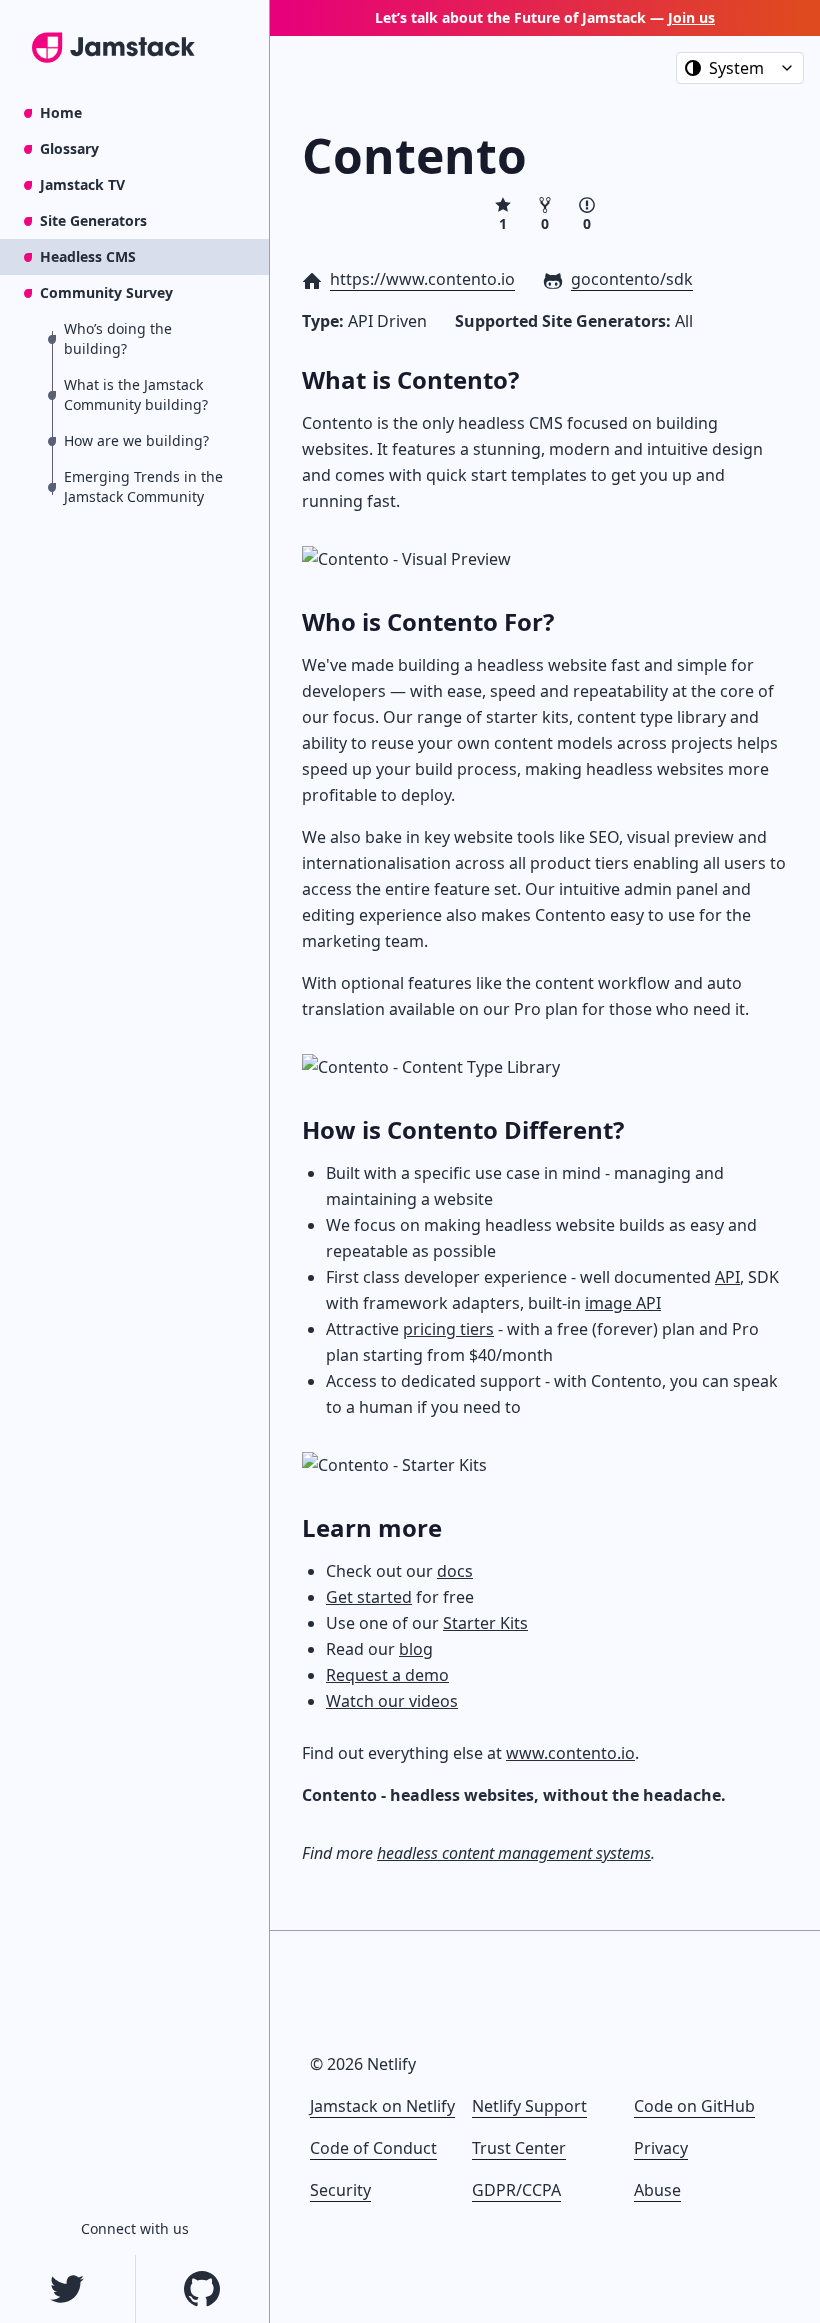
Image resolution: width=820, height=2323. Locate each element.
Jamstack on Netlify (382, 2106)
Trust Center (519, 2148)
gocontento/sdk (632, 279)
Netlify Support (529, 2106)
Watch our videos (392, 1701)
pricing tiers (448, 1329)
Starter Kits (485, 1623)
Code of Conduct (373, 2148)
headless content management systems (514, 1853)
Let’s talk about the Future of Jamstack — (545, 17)
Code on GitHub (694, 2106)
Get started (369, 1597)
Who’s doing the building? (118, 338)
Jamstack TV (82, 184)
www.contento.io (570, 1753)
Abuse (657, 2190)
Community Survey (106, 292)
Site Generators (93, 220)
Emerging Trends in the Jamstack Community (143, 486)
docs (455, 1571)
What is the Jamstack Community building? (136, 394)
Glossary (69, 148)
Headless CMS (88, 256)
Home (61, 112)
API (727, 1277)
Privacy (661, 2148)
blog (416, 1649)
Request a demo (387, 1675)
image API (623, 1303)
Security (340, 2190)
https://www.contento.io (422, 279)
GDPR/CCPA (516, 2190)
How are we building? (136, 440)
